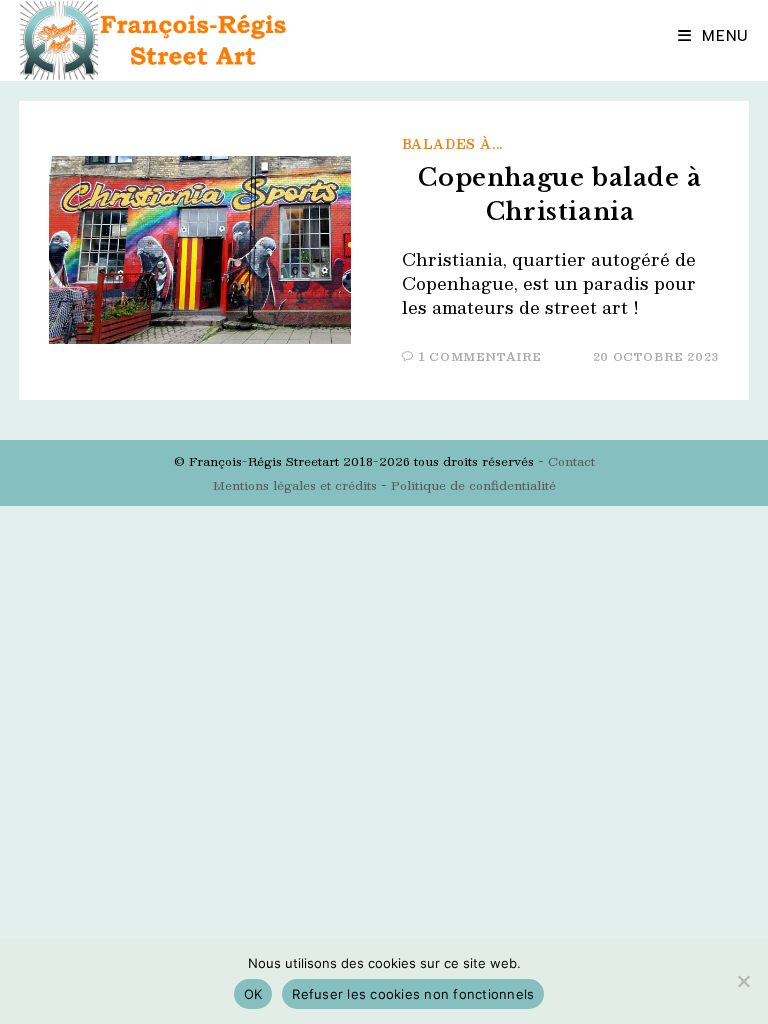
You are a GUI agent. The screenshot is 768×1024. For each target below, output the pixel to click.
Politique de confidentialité (473, 485)
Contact (571, 461)
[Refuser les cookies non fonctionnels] (743, 981)
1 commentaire (480, 356)
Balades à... (452, 144)
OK (253, 994)
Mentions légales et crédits (295, 485)
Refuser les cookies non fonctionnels (413, 994)
